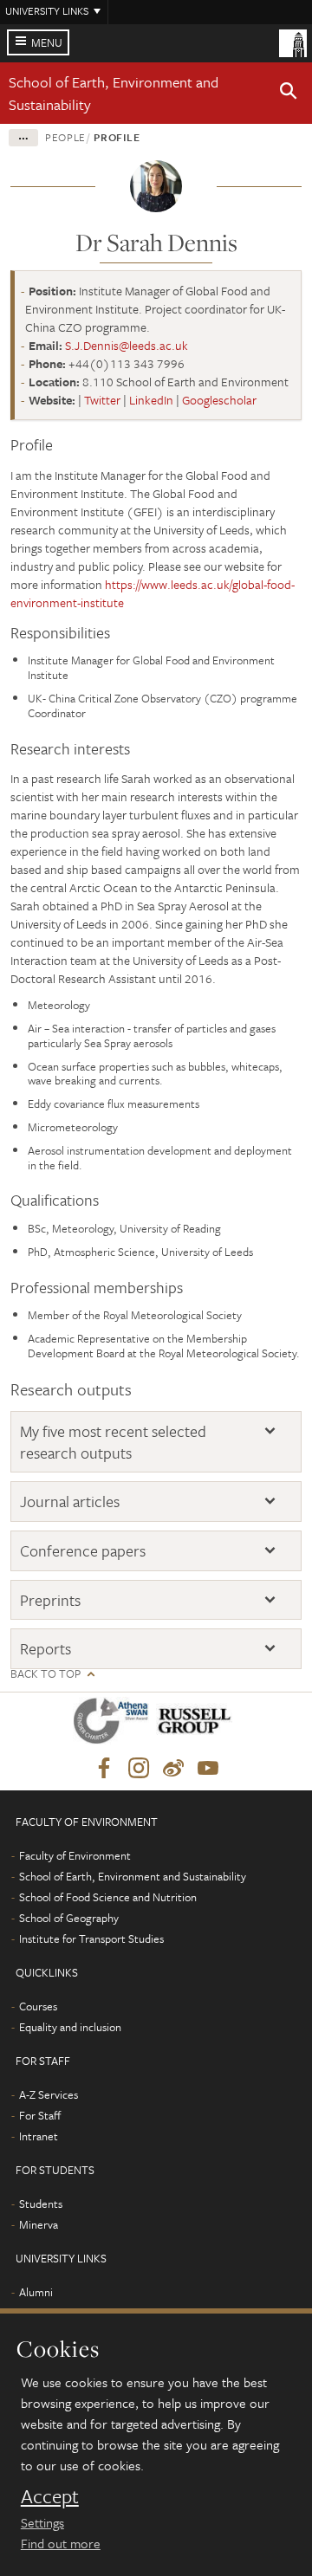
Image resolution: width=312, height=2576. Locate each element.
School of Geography (69, 1918)
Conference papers (83, 1551)
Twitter (102, 400)
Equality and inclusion (70, 2027)
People (65, 137)
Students (41, 2204)
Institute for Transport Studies (91, 1938)
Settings (42, 2522)
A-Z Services (49, 2094)
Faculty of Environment (75, 1855)
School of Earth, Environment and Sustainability (133, 1876)
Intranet (39, 2136)
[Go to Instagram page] (139, 1769)
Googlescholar (219, 400)
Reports (45, 1649)
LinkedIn (151, 400)
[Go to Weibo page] (173, 1769)
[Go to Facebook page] (104, 1769)
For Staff (40, 2115)
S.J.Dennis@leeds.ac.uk (127, 345)
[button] (289, 94)
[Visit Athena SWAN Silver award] (114, 1724)
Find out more (61, 2543)
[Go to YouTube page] (208, 1769)
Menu (47, 42)
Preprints (50, 1600)
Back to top (45, 1674)
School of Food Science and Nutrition (108, 1897)
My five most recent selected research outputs (113, 1442)
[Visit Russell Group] (197, 1724)
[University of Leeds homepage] (293, 42)
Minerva (39, 2224)
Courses (38, 2006)
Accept (50, 2496)
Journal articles (70, 1502)
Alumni (36, 2292)
